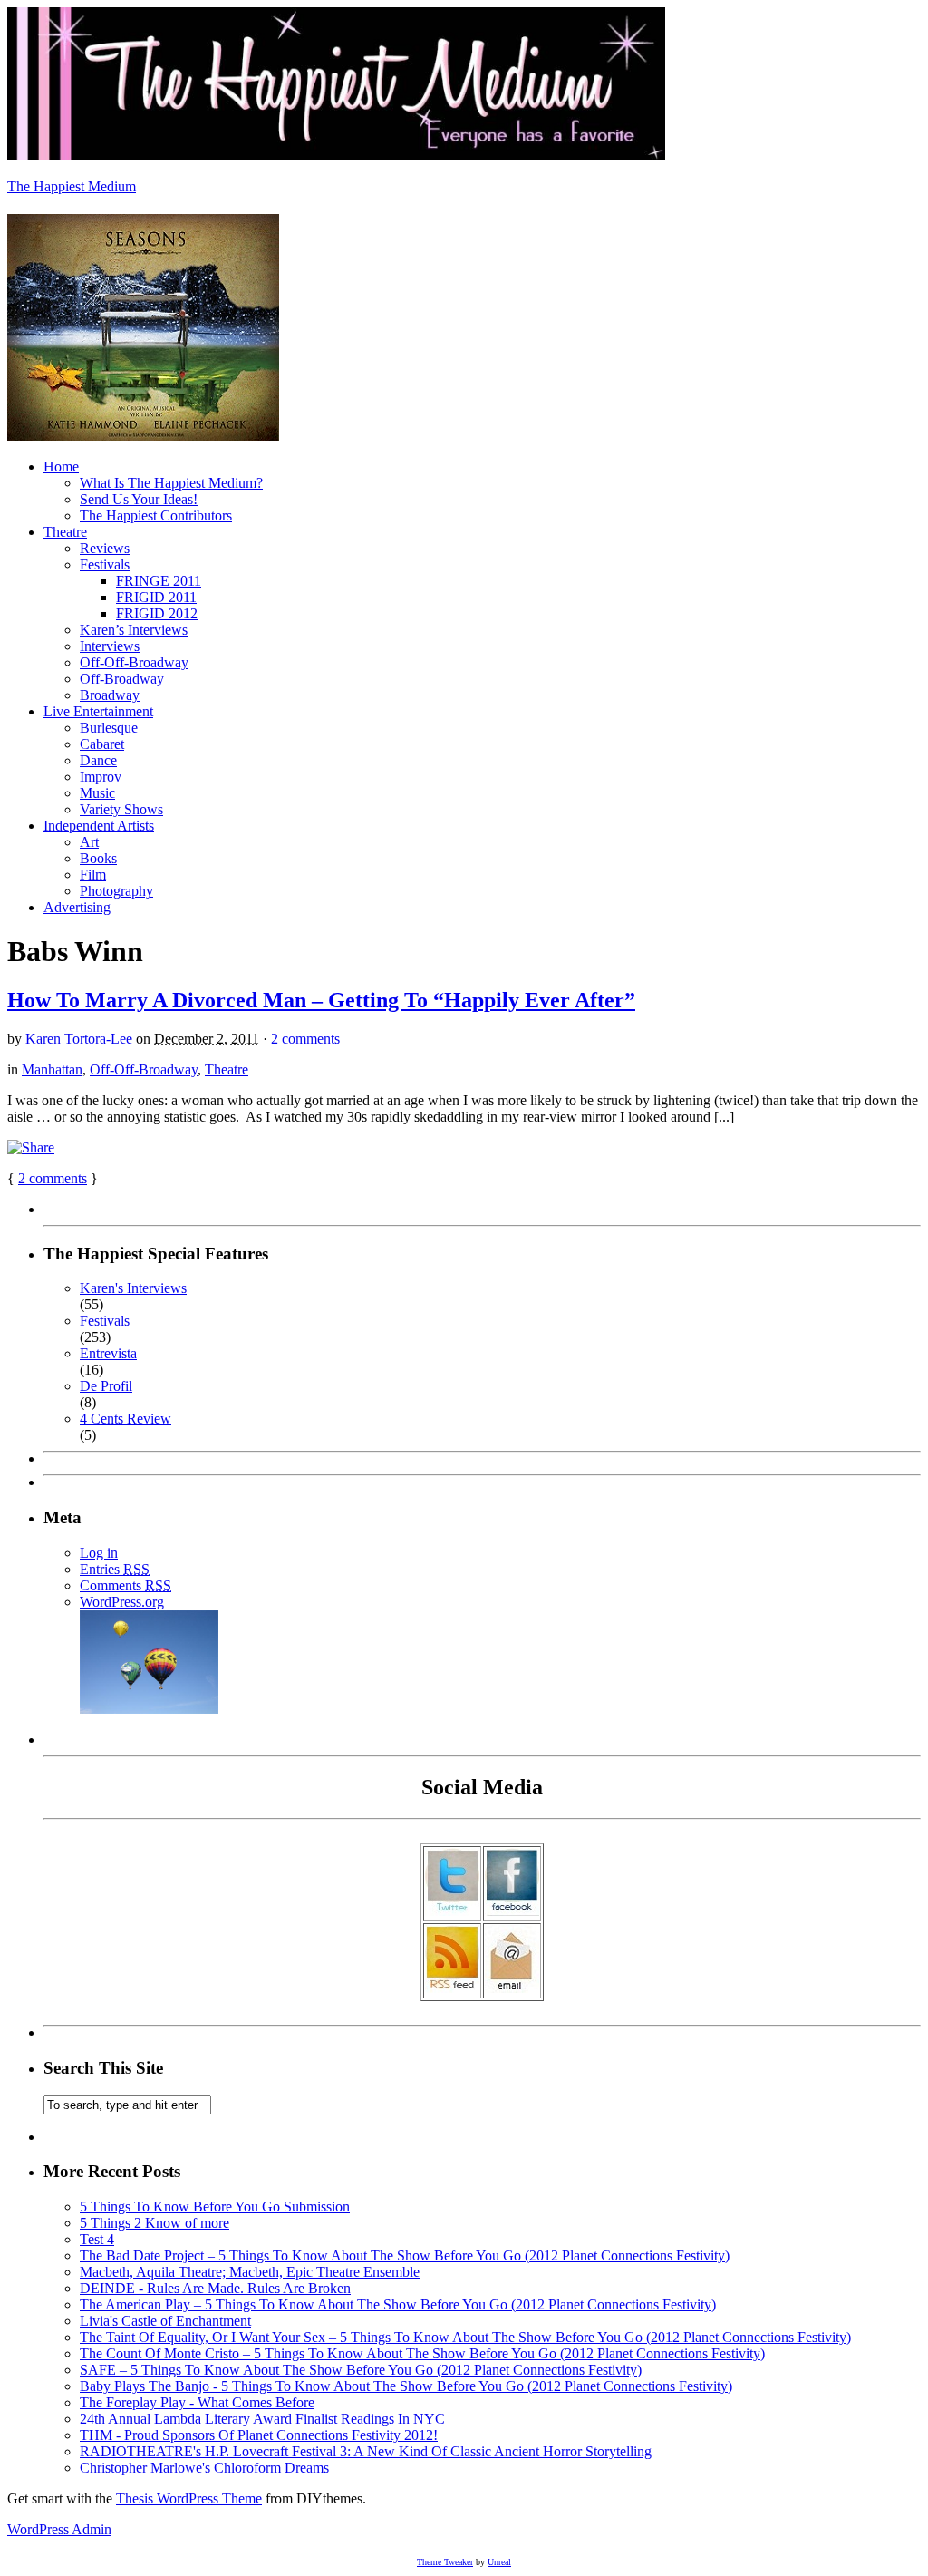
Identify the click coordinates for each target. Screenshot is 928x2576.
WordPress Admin (59, 2529)
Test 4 (97, 2239)
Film (93, 875)
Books (98, 858)
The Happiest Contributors (156, 515)
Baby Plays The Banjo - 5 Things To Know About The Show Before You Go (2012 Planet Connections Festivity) (406, 2386)
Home (61, 467)
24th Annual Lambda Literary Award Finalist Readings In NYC (262, 2419)
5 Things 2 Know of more (155, 2223)
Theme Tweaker (445, 2562)
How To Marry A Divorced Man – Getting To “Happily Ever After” (321, 1000)
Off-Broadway (122, 679)
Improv (101, 777)
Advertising (77, 907)
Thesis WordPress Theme (189, 2498)
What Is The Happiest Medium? (171, 483)
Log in (99, 1553)
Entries (115, 1569)
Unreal (499, 2562)
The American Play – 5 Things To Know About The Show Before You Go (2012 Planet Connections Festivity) (398, 2304)
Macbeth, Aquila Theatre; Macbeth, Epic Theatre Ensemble (250, 2272)
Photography (116, 891)
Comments (126, 1585)
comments (53, 1178)
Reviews (105, 548)
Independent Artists (99, 826)
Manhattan (52, 1069)
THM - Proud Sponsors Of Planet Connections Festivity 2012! (259, 2435)
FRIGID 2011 (156, 597)
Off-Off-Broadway (134, 662)
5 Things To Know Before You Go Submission (215, 2207)
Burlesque (109, 728)
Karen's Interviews (133, 1288)
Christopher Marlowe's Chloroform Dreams (204, 2468)
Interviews (110, 646)
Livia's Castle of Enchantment (165, 2321)
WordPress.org (122, 1602)
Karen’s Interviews (134, 630)
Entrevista (108, 1353)
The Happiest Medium (72, 186)
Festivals (105, 564)
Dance (98, 760)
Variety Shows (121, 809)
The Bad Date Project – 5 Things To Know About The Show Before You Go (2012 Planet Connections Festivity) (405, 2255)
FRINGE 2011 (159, 581)
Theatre (65, 532)
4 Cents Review (126, 1419)
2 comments (305, 1039)
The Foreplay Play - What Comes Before (197, 2402)
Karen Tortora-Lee (79, 1039)
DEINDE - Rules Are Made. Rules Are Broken (215, 2288)
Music (97, 793)
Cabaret (102, 744)
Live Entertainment (98, 711)
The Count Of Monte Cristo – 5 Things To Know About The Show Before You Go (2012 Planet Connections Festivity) (422, 2353)
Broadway (110, 695)
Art (89, 842)
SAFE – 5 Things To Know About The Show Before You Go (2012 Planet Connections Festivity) (361, 2370)
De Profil (106, 1386)
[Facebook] (512, 1911)
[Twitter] (452, 1911)
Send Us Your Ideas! (139, 499)
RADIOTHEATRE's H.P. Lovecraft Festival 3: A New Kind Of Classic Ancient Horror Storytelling (366, 2451)
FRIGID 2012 (157, 613)
